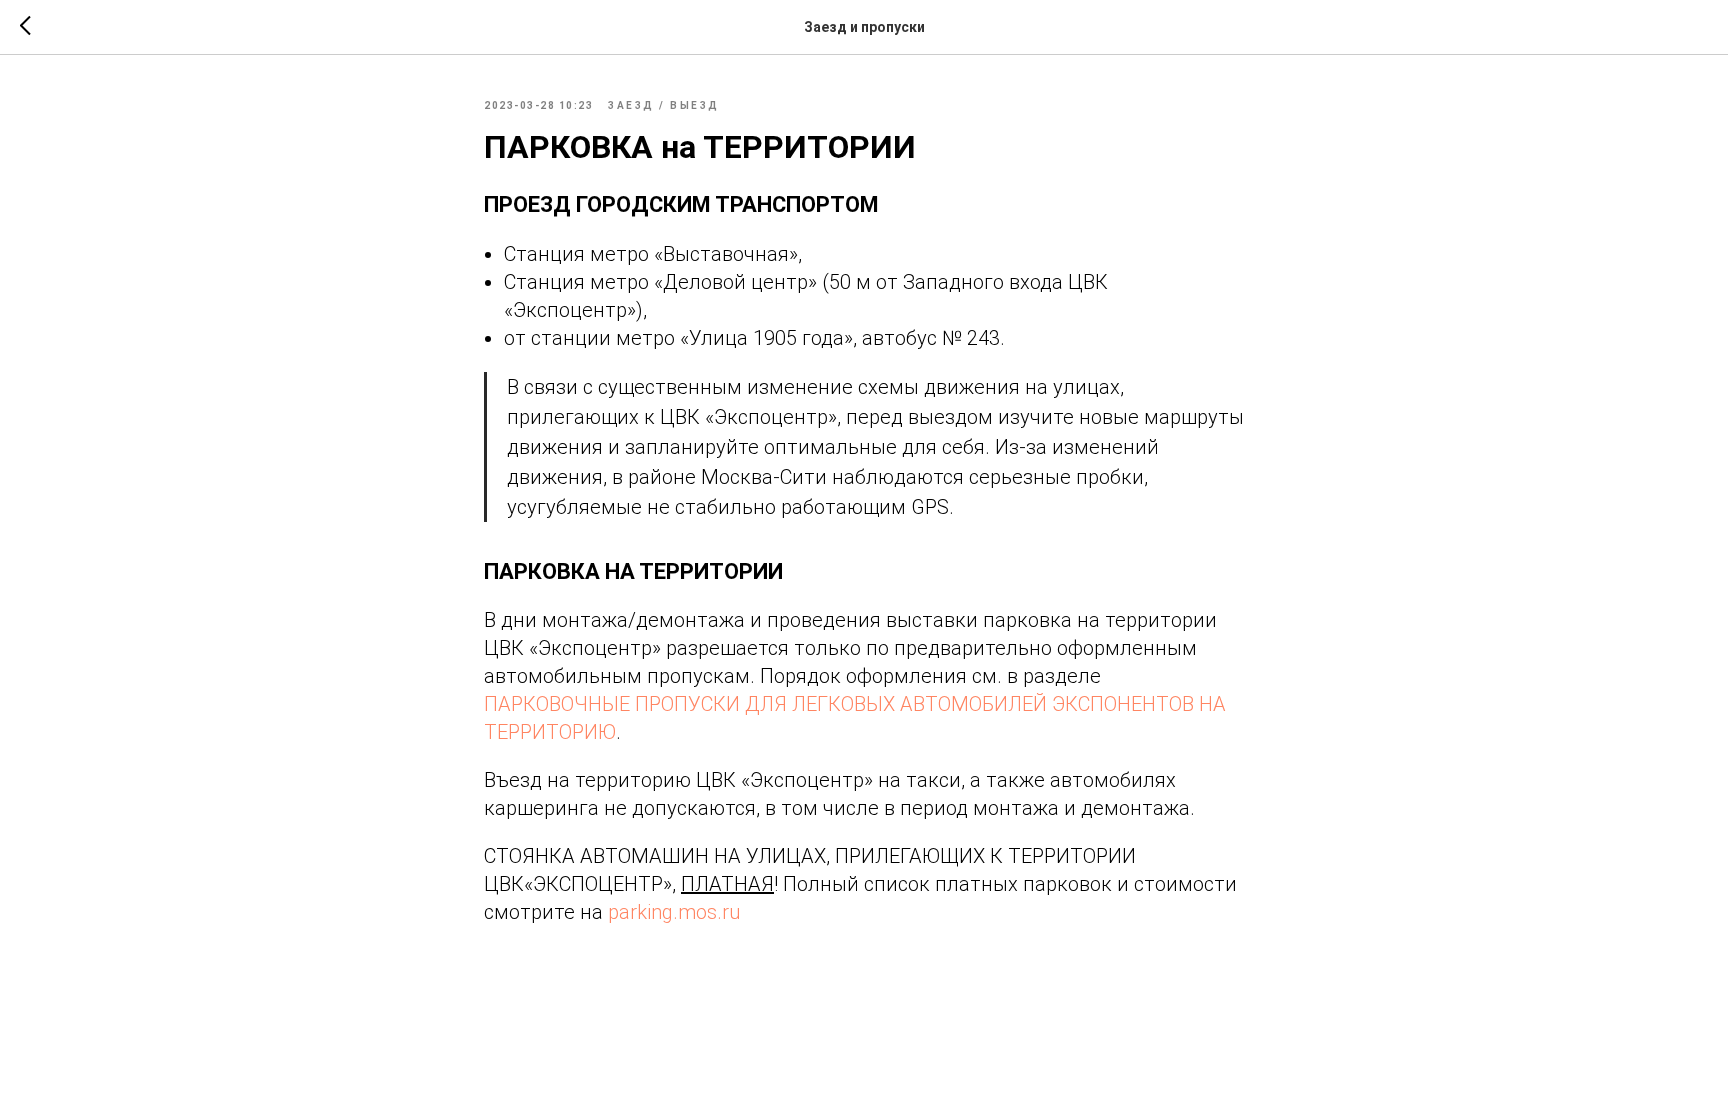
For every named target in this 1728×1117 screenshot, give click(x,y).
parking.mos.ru (674, 912)
